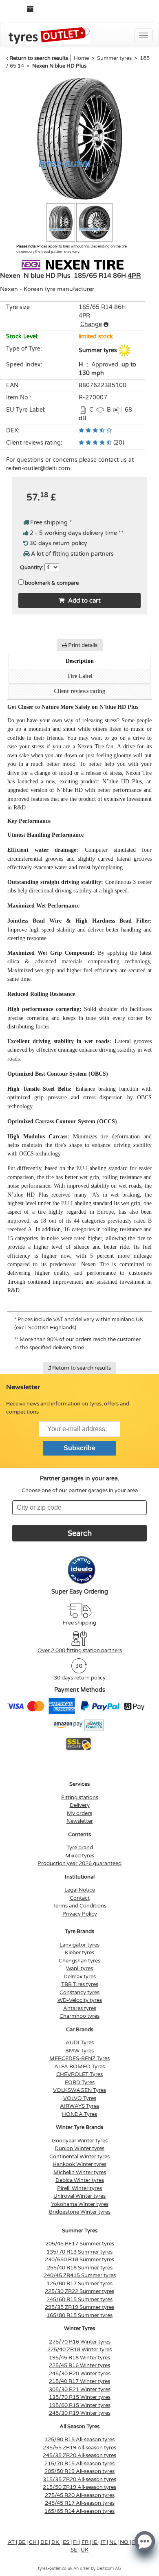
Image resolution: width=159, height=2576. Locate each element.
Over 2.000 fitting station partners (80, 1651)
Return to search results (39, 58)
